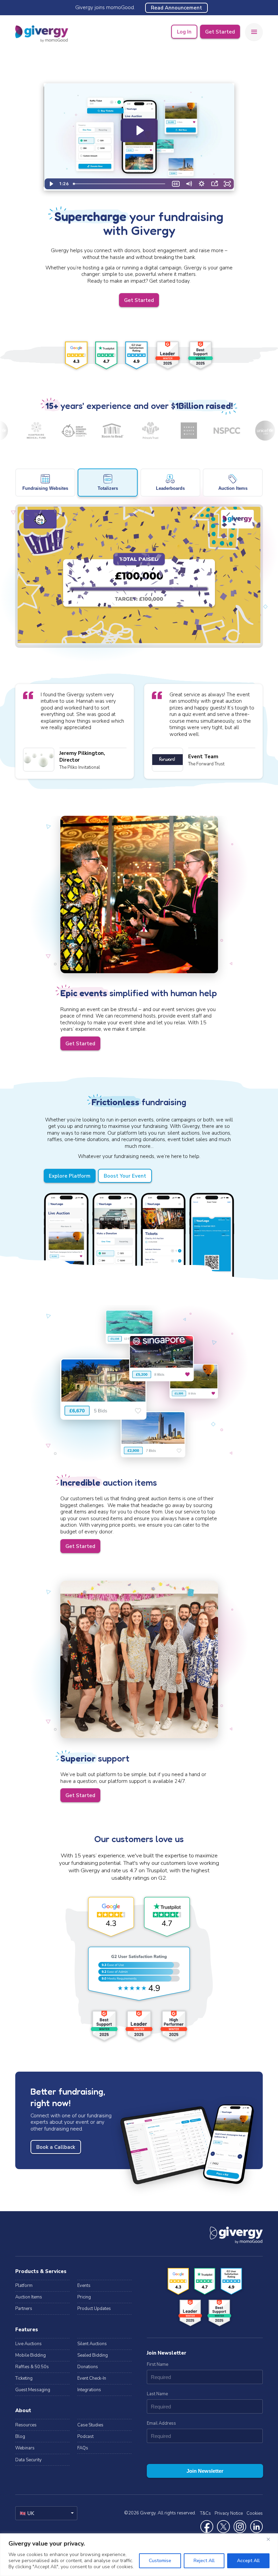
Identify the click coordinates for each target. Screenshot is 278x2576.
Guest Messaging (33, 2390)
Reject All (204, 2561)
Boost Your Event (125, 1176)
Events (84, 2286)
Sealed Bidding (93, 2355)
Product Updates (94, 2309)
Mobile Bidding (31, 2355)
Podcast (85, 2437)
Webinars (25, 2448)
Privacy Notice (229, 2513)
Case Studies (90, 2425)
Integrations (89, 2390)
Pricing (84, 2297)
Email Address (161, 2423)
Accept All (248, 2561)
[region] (139, 2555)
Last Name (157, 2394)
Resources (26, 2425)
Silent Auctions (92, 2344)
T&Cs (205, 2513)
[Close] (271, 2539)
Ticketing (24, 2378)
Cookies (255, 2513)
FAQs (83, 2448)
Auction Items (29, 2297)
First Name (157, 2364)
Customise (160, 2561)
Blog (20, 2437)
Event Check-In (92, 2378)
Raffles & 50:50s (32, 2367)
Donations (88, 2367)
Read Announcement (176, 8)
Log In (184, 32)
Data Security (28, 2460)
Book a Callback (56, 2147)
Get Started (220, 32)
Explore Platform (70, 1176)
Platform (24, 2286)
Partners (24, 2309)
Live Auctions (28, 2344)
